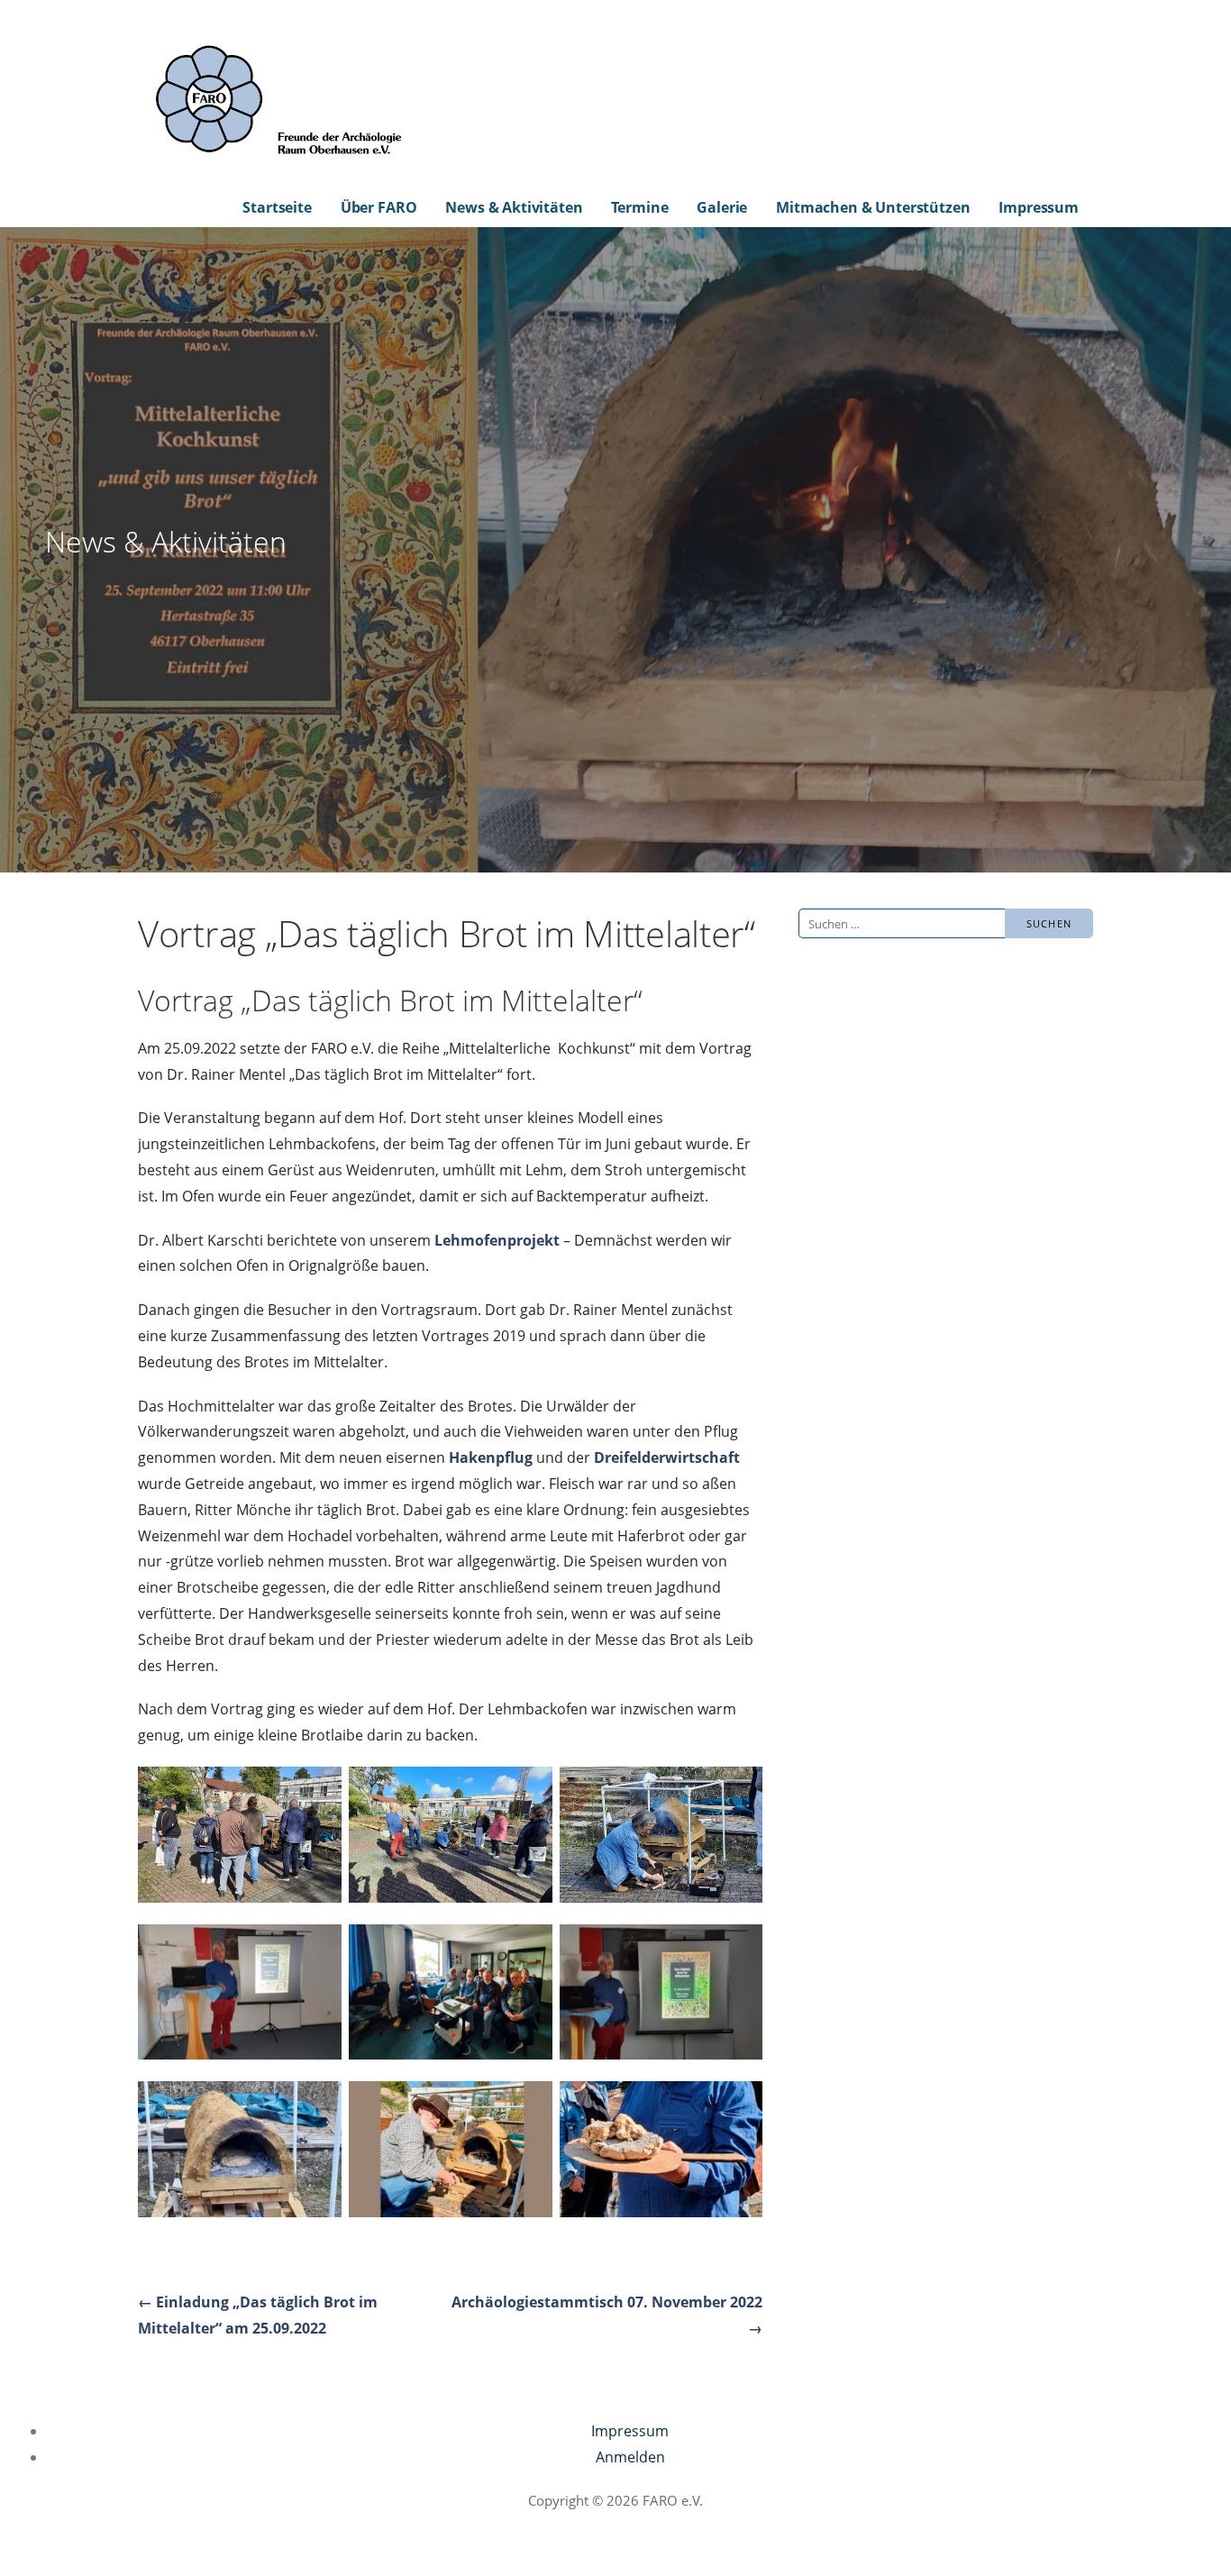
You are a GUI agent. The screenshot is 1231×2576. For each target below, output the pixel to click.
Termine (639, 207)
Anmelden (630, 2457)
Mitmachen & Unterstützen (873, 207)
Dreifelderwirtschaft (667, 1457)
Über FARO (379, 207)
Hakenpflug (491, 1457)
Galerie (722, 207)
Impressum (1039, 207)
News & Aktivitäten (514, 207)
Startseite (277, 207)
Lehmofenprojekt (497, 1240)
